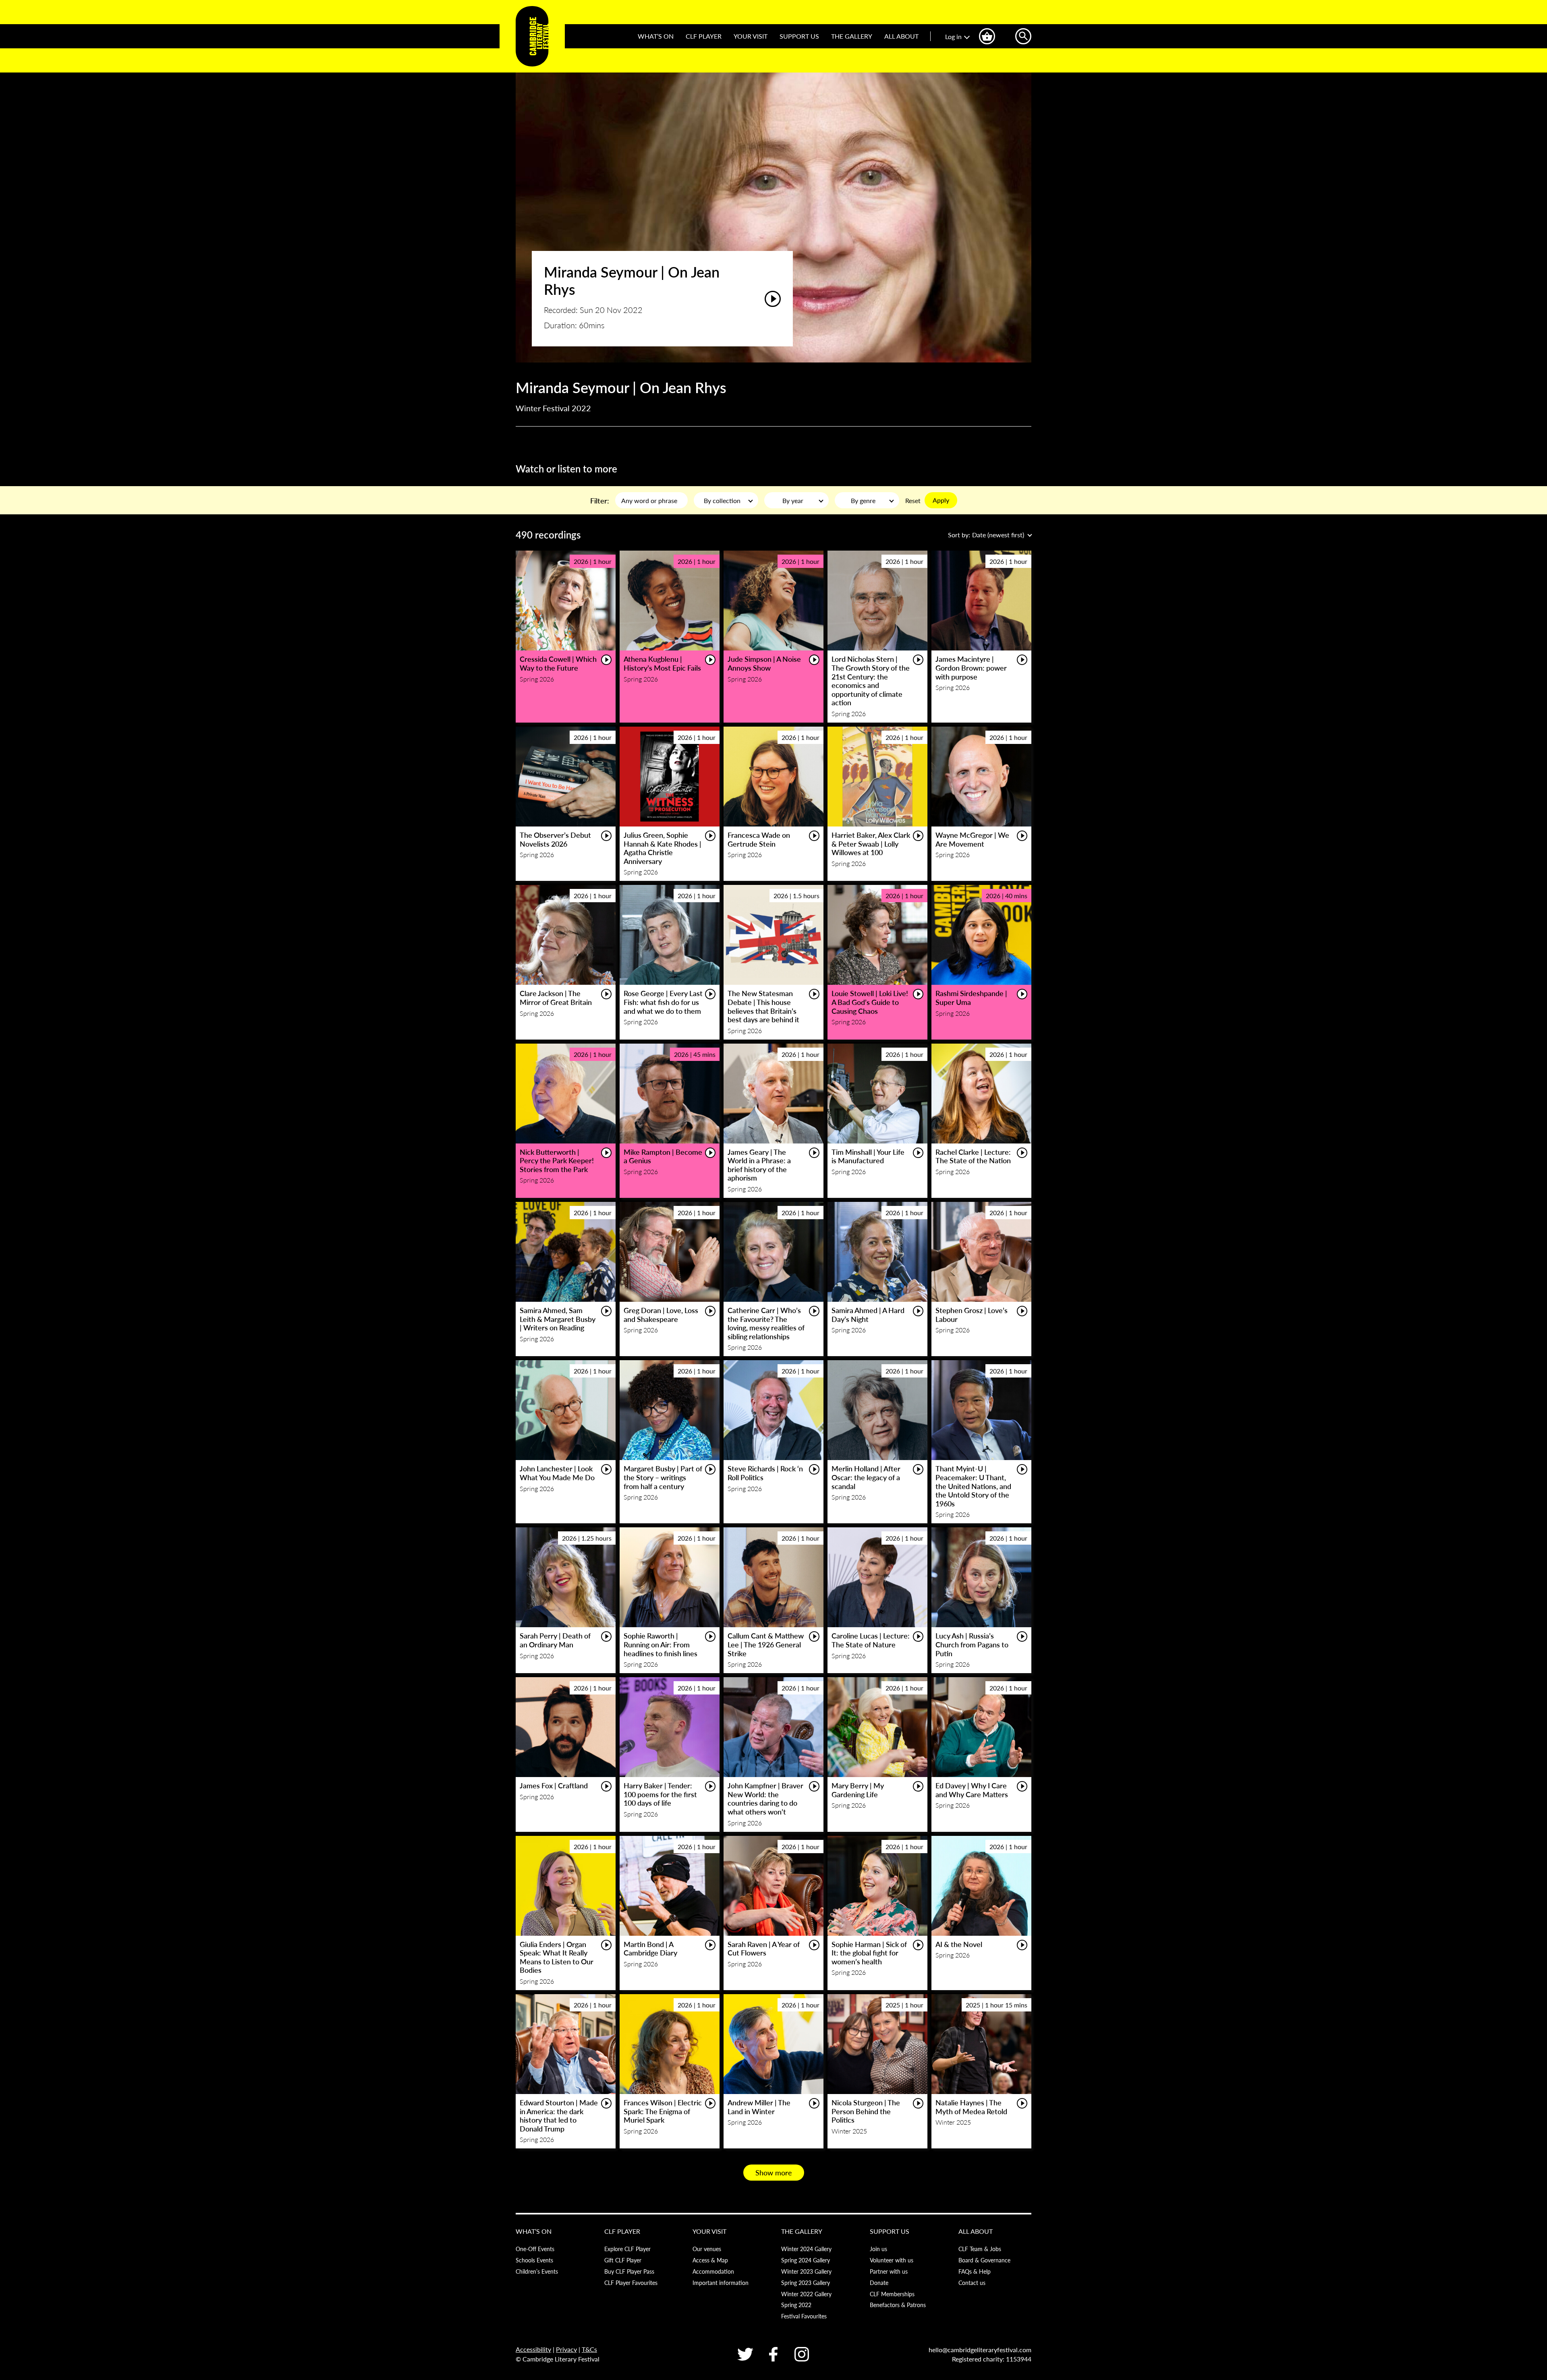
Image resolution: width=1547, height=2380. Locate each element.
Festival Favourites (804, 2316)
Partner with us (889, 2271)
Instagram (802, 2354)
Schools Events (534, 2260)
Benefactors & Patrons (898, 2305)
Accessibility (533, 2349)
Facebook (773, 2354)
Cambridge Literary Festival (532, 36)
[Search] (1023, 36)
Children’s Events (537, 2271)
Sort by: (986, 535)
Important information (721, 2283)
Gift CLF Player (623, 2260)
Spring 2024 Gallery (806, 2260)
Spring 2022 (796, 2305)
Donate (879, 2283)
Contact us (972, 2283)
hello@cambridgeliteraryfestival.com (980, 2350)
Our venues (707, 2249)
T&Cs (589, 2349)
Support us (799, 36)
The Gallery (852, 36)
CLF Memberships (892, 2294)
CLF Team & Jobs (980, 2249)
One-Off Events (535, 2249)
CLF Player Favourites (631, 2283)
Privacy (566, 2349)
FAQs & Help (975, 2271)
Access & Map (710, 2260)
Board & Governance (984, 2260)
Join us (878, 2249)
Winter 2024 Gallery (806, 2249)
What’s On (656, 36)
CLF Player (704, 36)
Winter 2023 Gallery (806, 2271)
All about (901, 36)
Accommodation (713, 2271)
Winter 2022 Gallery (806, 2294)
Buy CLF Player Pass (629, 2271)
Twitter (745, 2354)
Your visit (751, 36)
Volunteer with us (892, 2260)
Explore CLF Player (627, 2249)
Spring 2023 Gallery (806, 2283)
